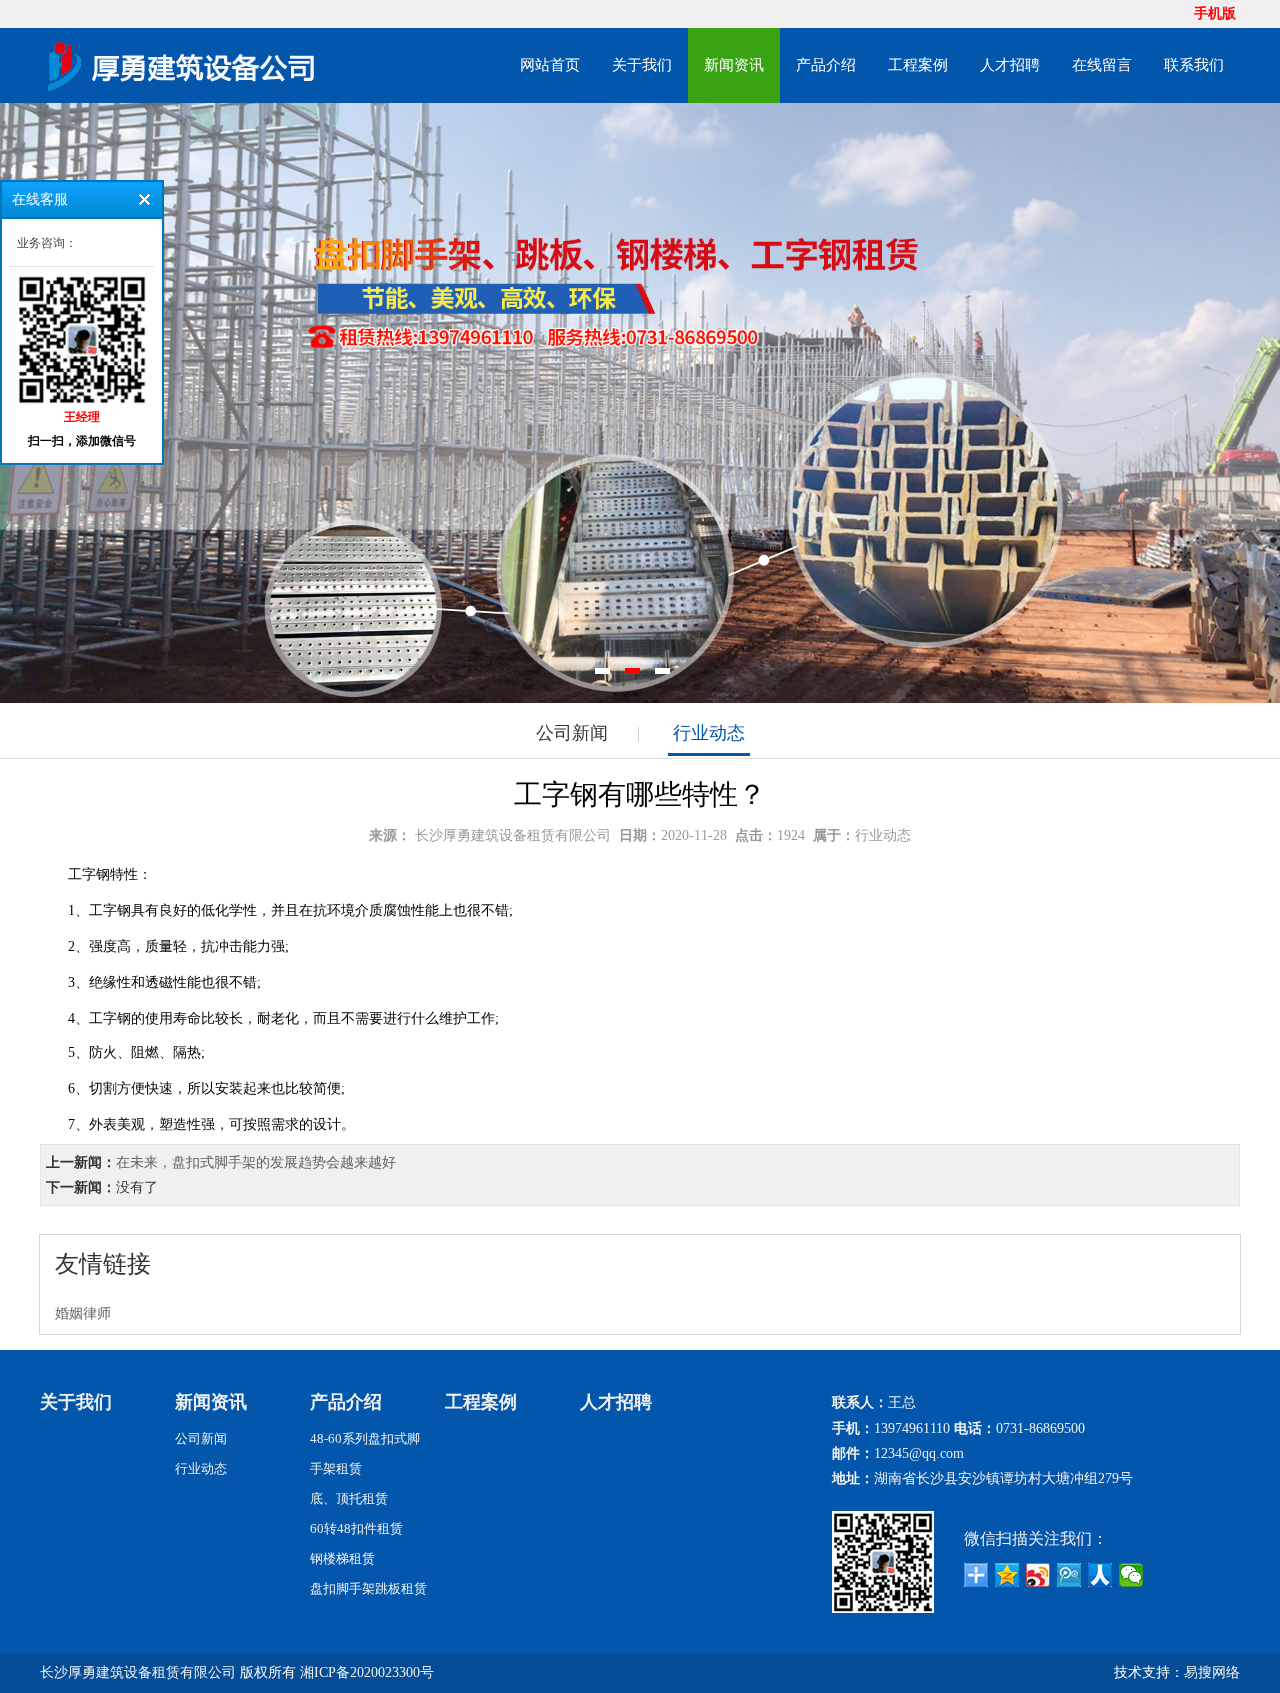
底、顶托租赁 (349, 1498)
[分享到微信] (1131, 1575)
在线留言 (1102, 65)
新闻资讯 (734, 65)
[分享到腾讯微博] (1069, 1575)
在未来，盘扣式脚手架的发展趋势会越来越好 (256, 1162)
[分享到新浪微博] (1038, 1575)
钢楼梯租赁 (342, 1558)
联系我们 (1194, 65)
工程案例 (918, 65)
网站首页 (550, 65)
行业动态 (709, 733)
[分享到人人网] (1100, 1575)
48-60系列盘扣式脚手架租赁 (365, 1453)
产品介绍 (826, 65)
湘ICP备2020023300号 (367, 1672)
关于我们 (642, 65)
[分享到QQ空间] (1007, 1575)
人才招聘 (1010, 65)
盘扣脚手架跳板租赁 (368, 1588)
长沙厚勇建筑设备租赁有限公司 (513, 835)
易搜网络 (1212, 1672)
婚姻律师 (83, 1313)
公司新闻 (572, 733)
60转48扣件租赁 (356, 1528)
